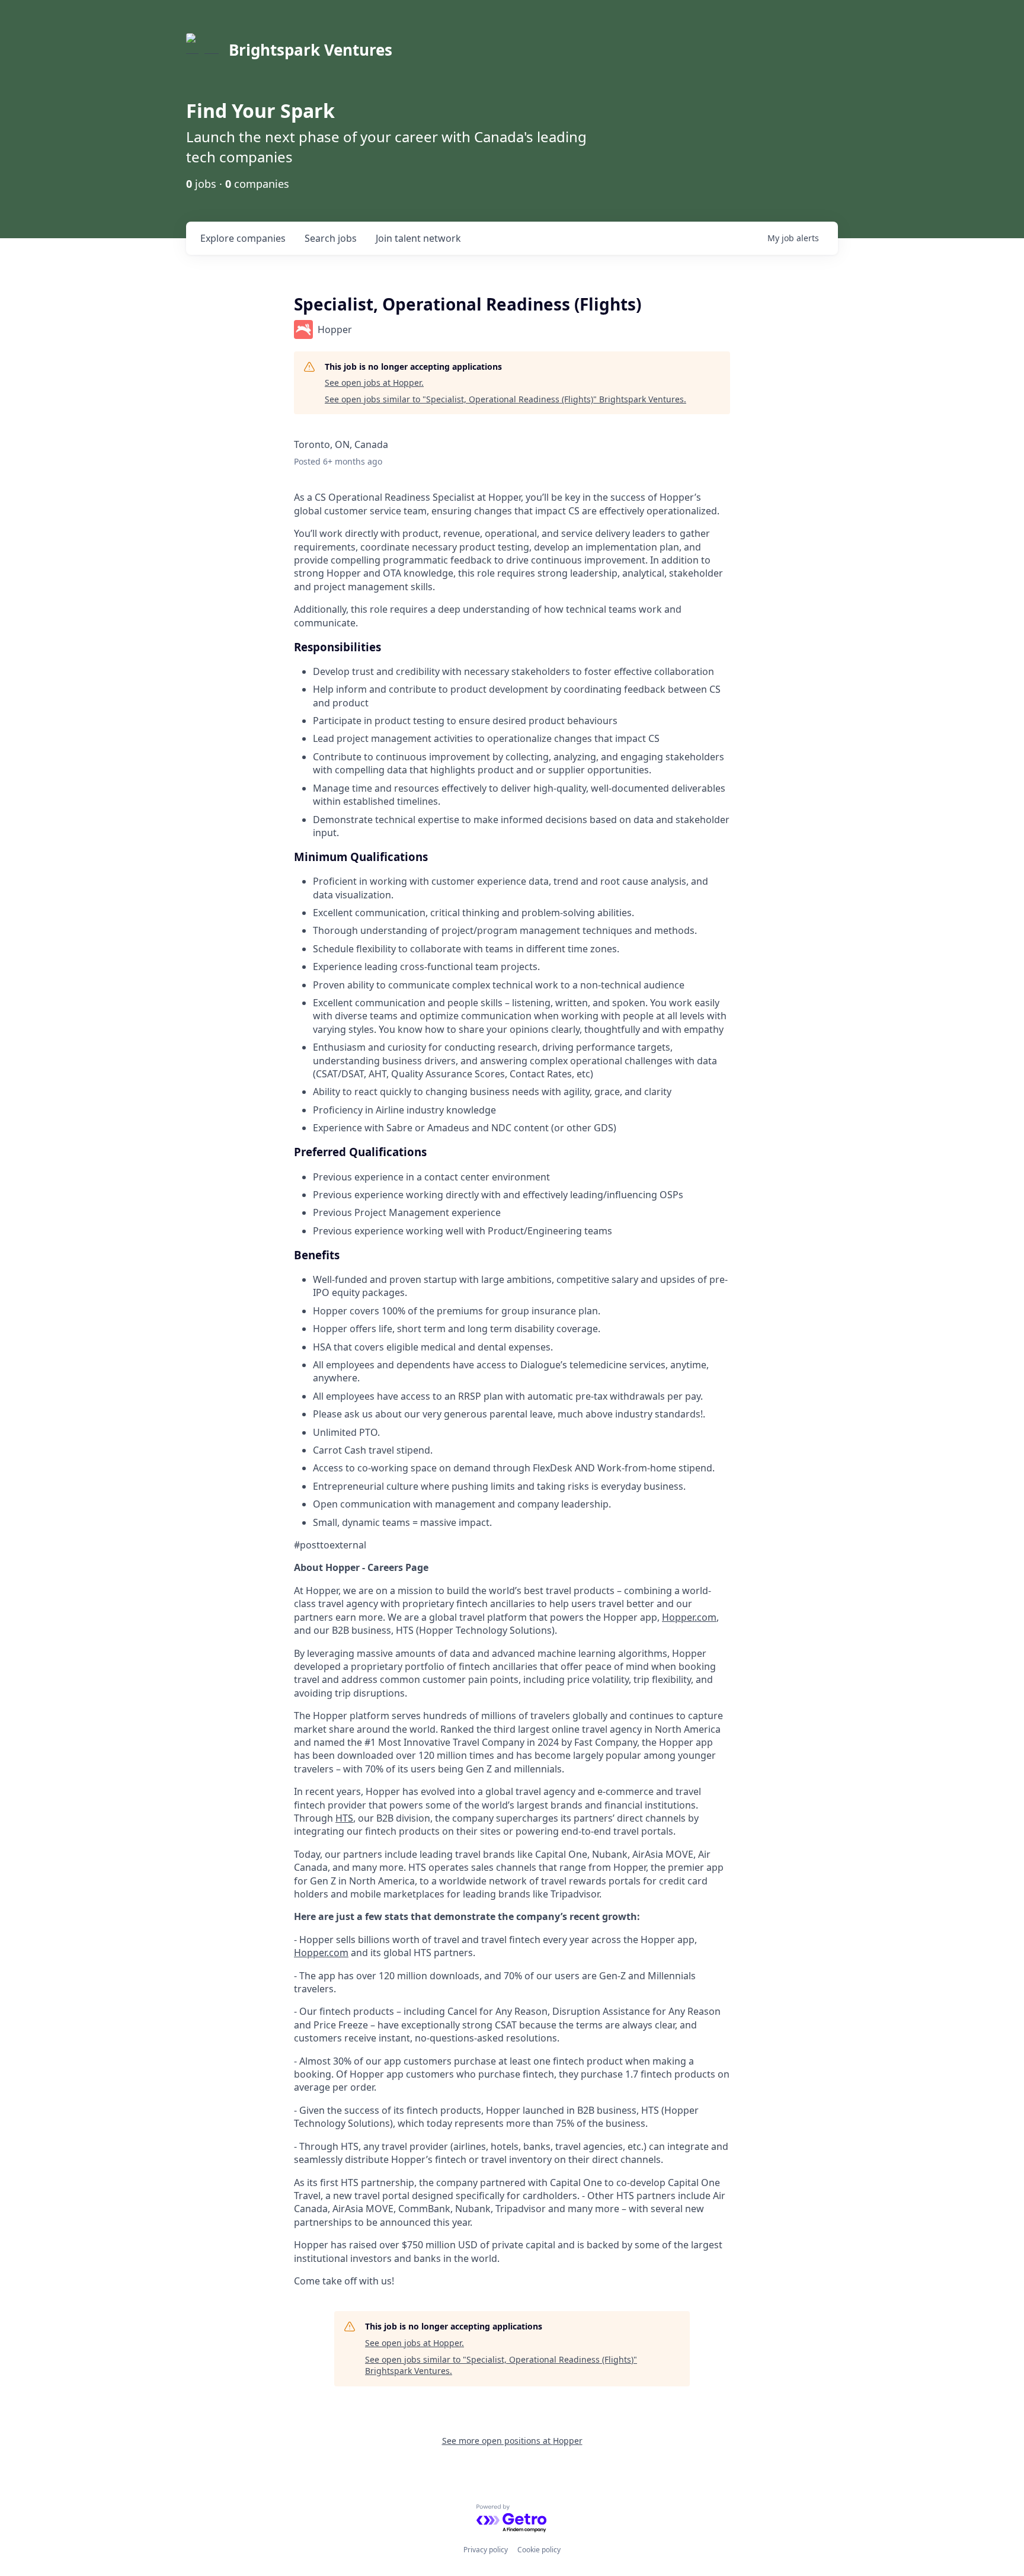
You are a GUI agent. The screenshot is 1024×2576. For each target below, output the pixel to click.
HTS (344, 1818)
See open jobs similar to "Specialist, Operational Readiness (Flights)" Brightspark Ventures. (505, 399)
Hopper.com (689, 1617)
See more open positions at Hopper (512, 2441)
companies (243, 238)
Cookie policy (539, 2550)
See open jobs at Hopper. (374, 383)
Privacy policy (486, 2550)
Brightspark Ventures (311, 50)
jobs (331, 238)
